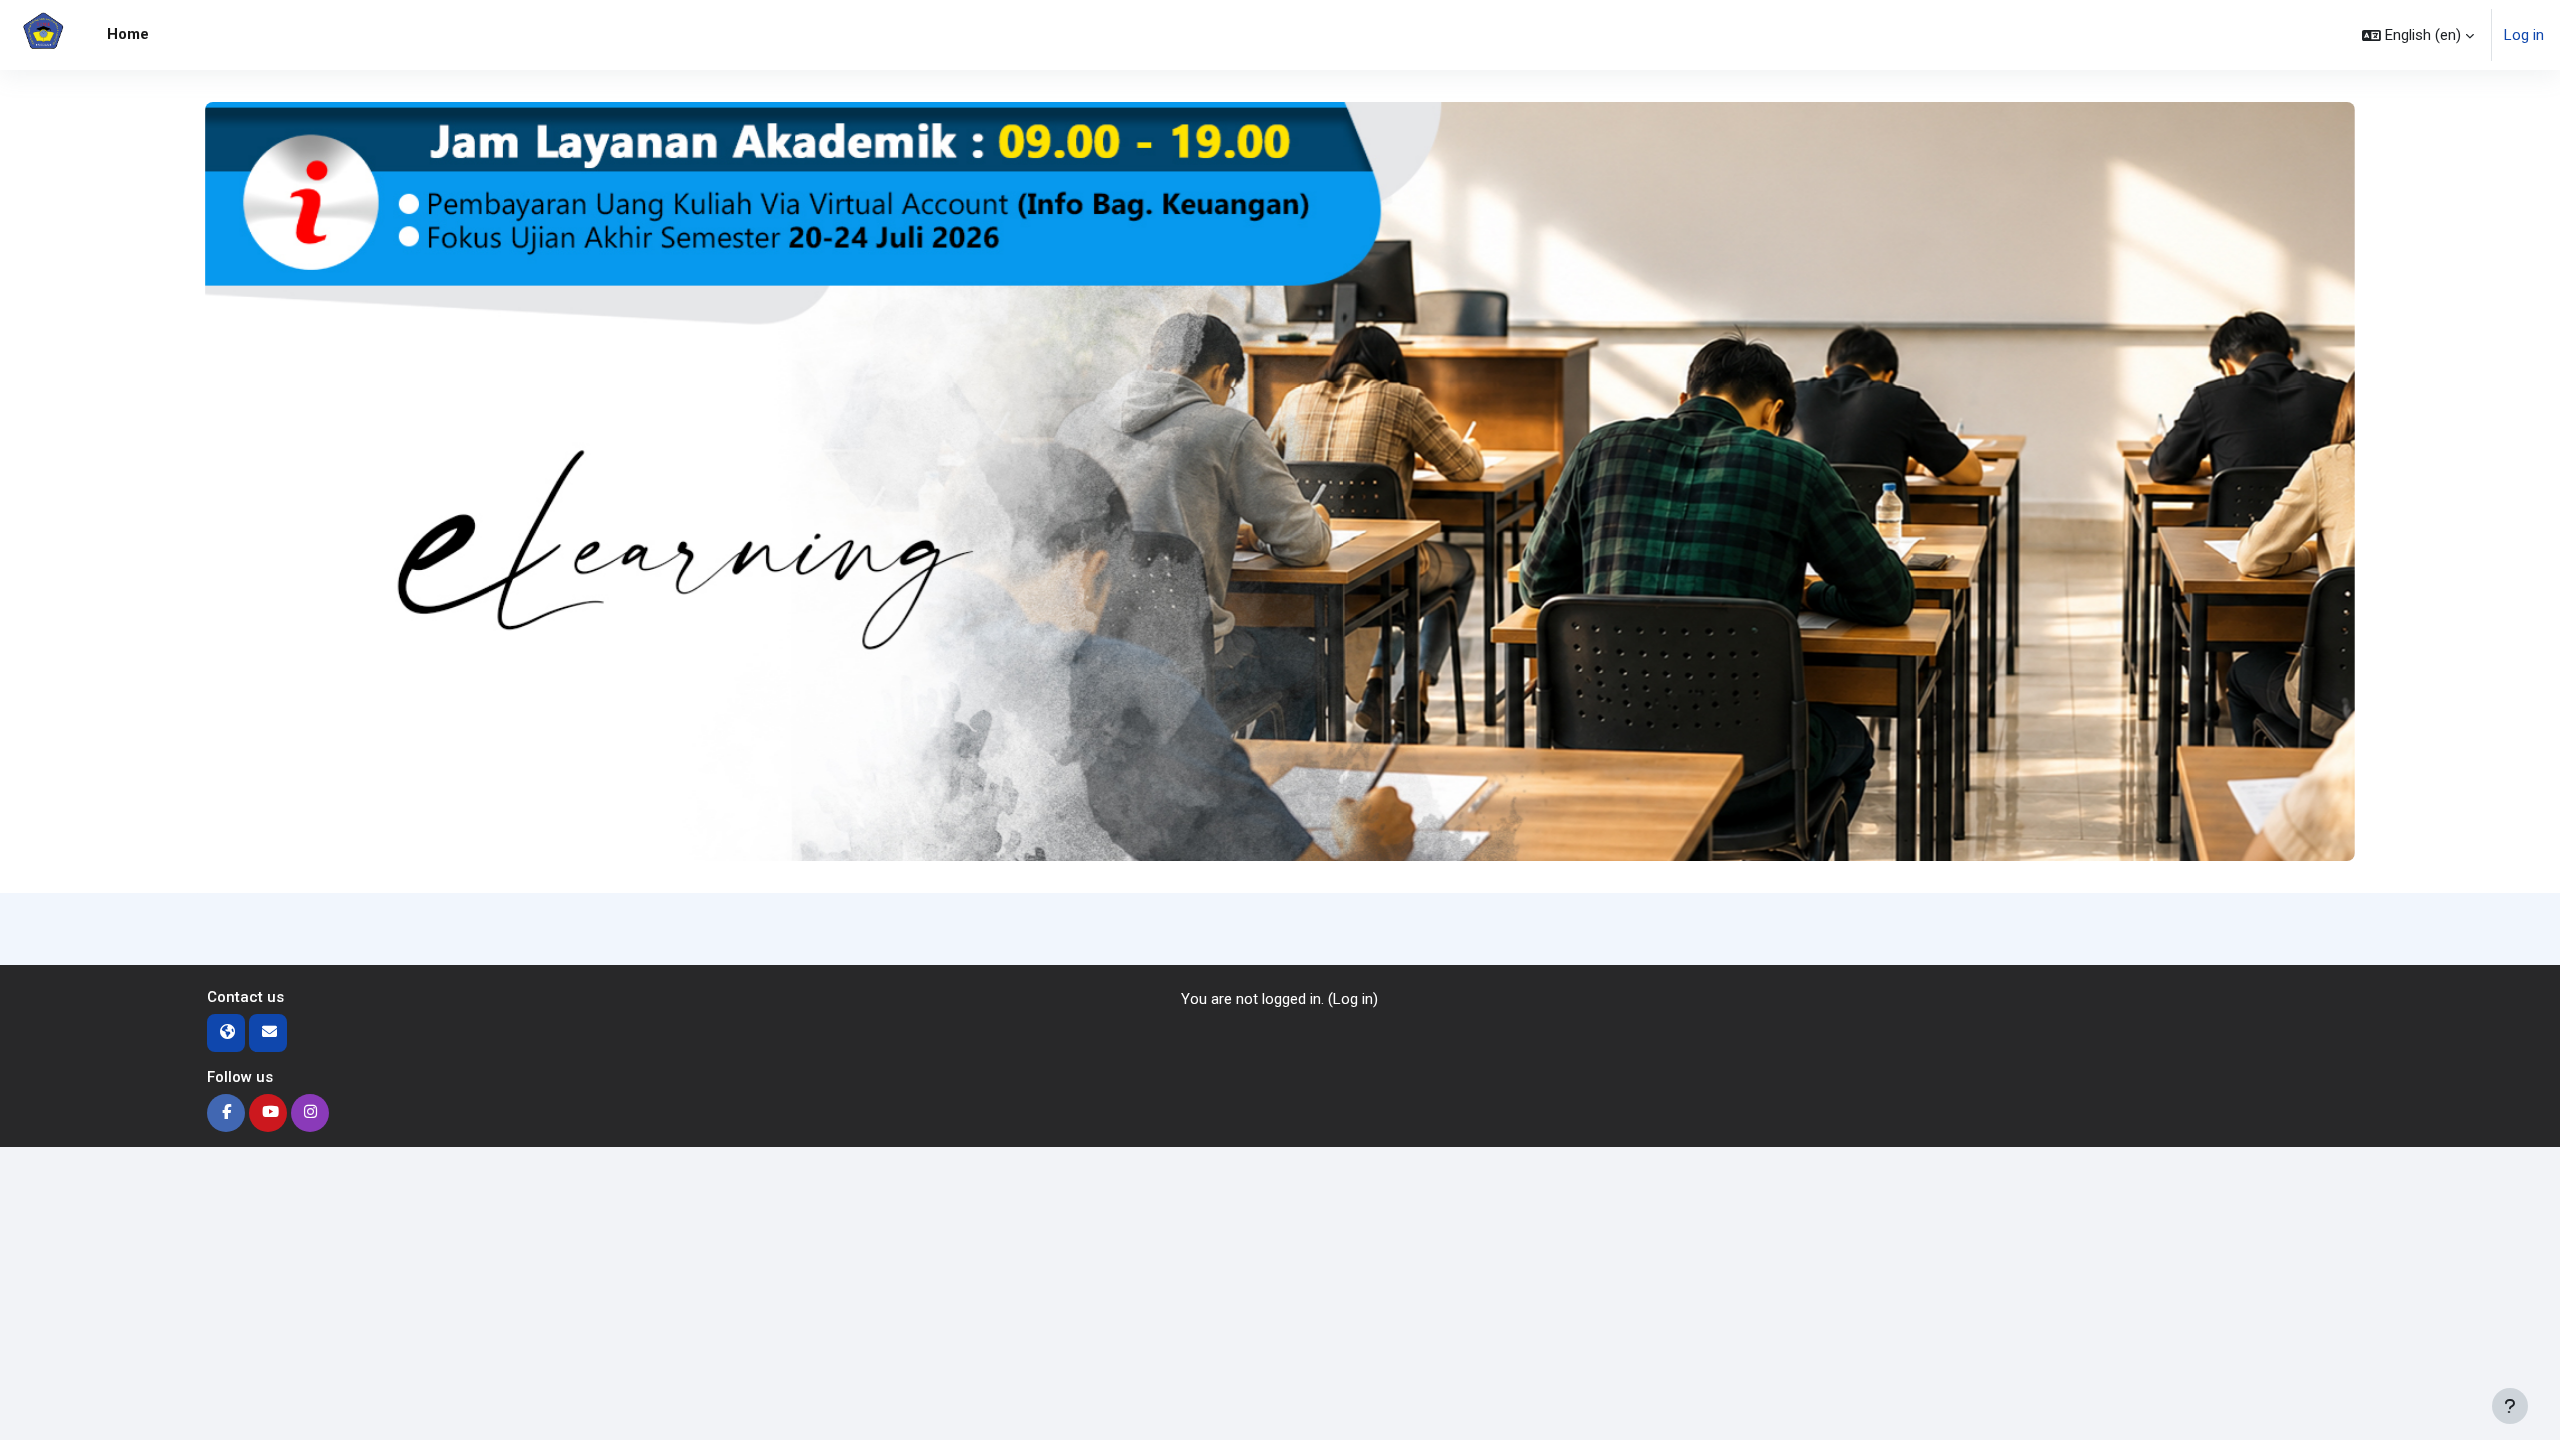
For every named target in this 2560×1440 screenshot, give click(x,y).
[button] (2418, 35)
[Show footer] (2510, 1406)
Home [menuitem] (128, 34)
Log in (2524, 35)
